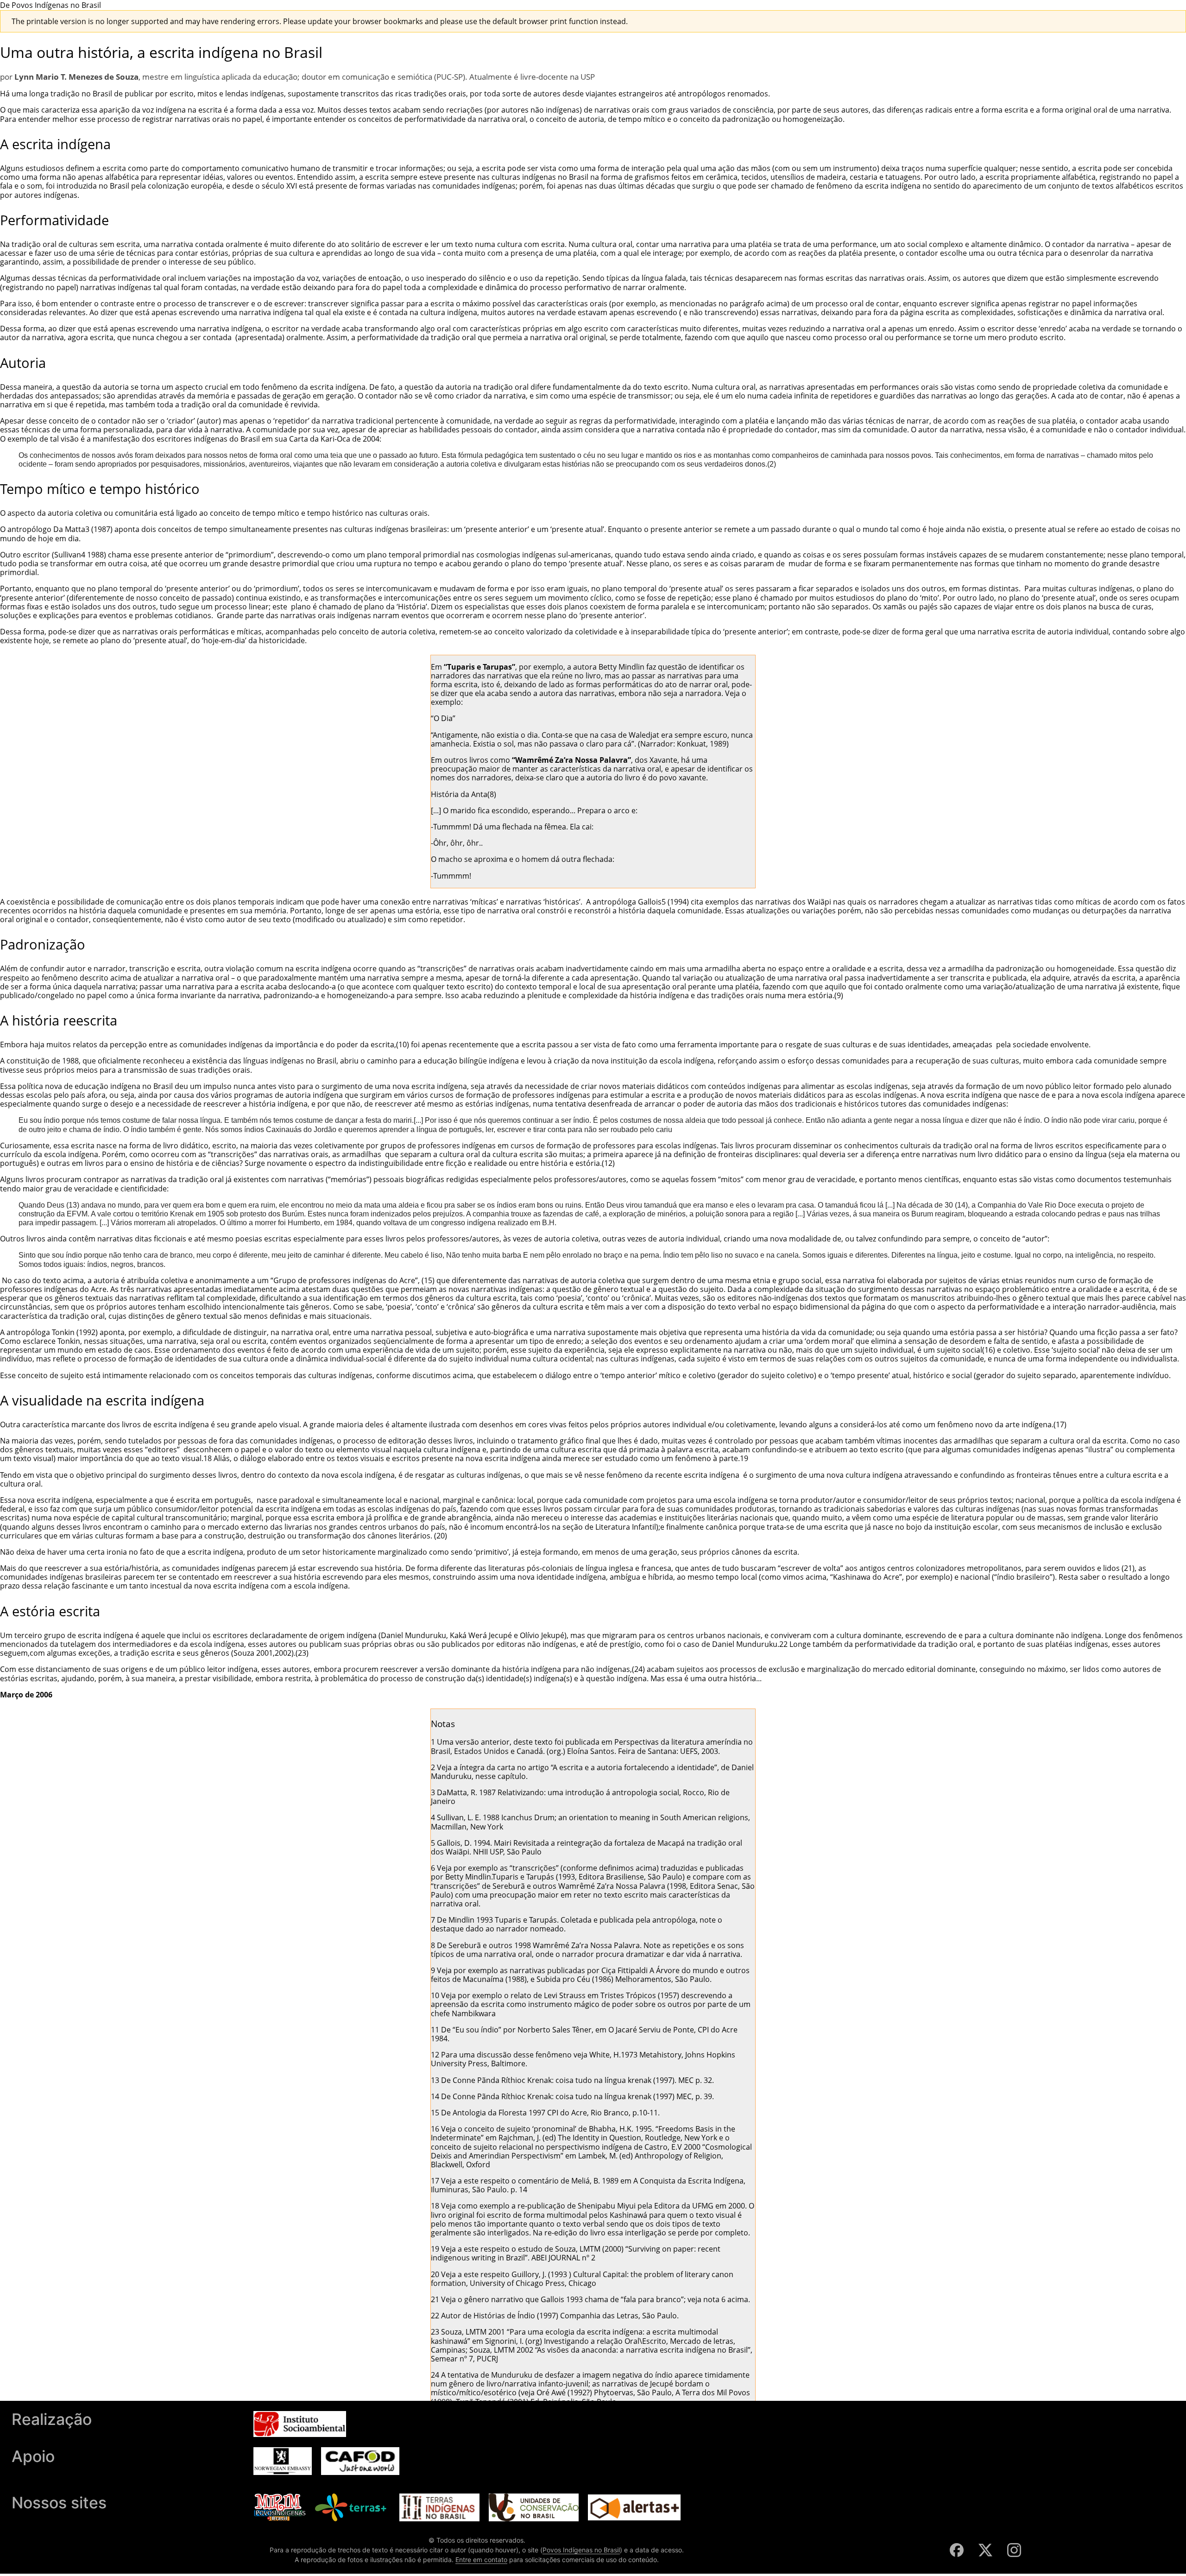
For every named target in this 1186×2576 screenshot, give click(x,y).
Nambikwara (474, 2013)
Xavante (663, 760)
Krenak (182, 1214)
